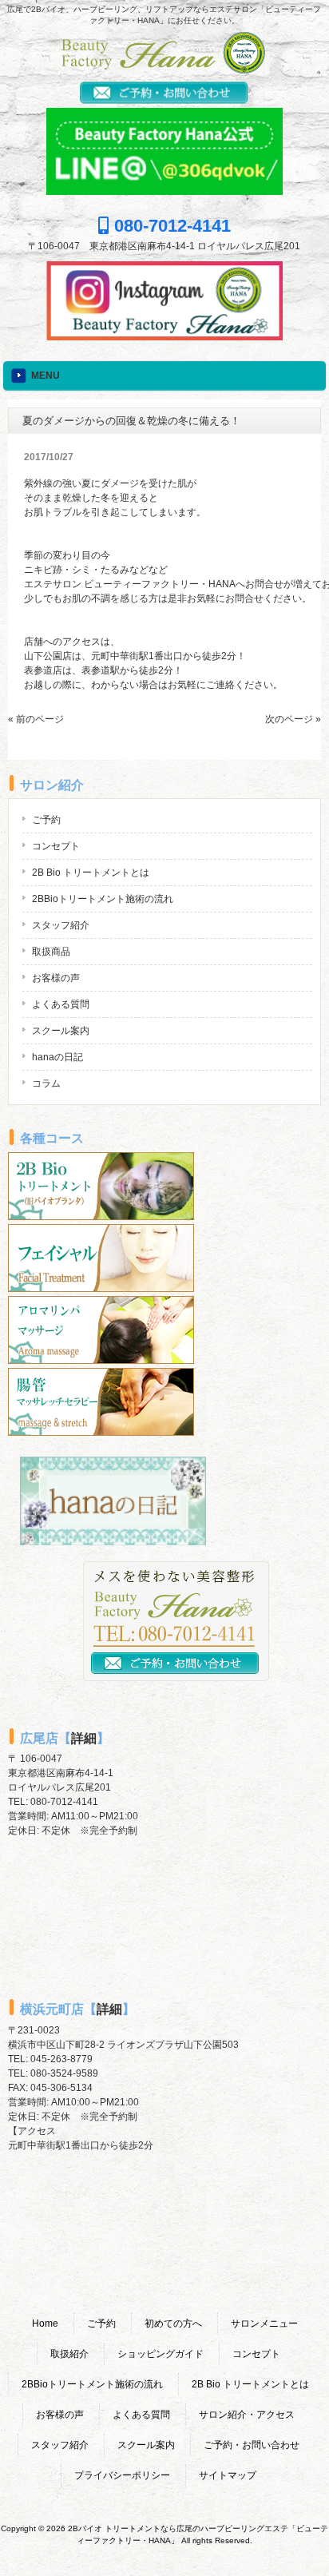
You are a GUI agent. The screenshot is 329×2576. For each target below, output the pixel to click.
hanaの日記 (57, 1057)
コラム (46, 1083)
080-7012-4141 (170, 226)
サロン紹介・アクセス (247, 2415)
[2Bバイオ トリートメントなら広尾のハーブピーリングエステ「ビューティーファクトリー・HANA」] (164, 69)
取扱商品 (51, 952)
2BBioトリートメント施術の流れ (103, 899)
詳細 (84, 1738)
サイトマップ (228, 2475)
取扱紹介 (69, 2354)
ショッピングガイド (161, 2354)
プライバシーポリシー (122, 2475)
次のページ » (293, 719)
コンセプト (56, 846)
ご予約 (46, 820)
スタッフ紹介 (61, 925)
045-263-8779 (61, 2059)
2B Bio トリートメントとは (91, 873)
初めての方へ (173, 2324)
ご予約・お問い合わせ (252, 2445)
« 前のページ (36, 719)
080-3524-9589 (64, 2073)
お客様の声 (56, 978)
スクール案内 (61, 1031)
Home (45, 2324)
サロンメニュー (264, 2324)
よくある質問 (61, 1004)
